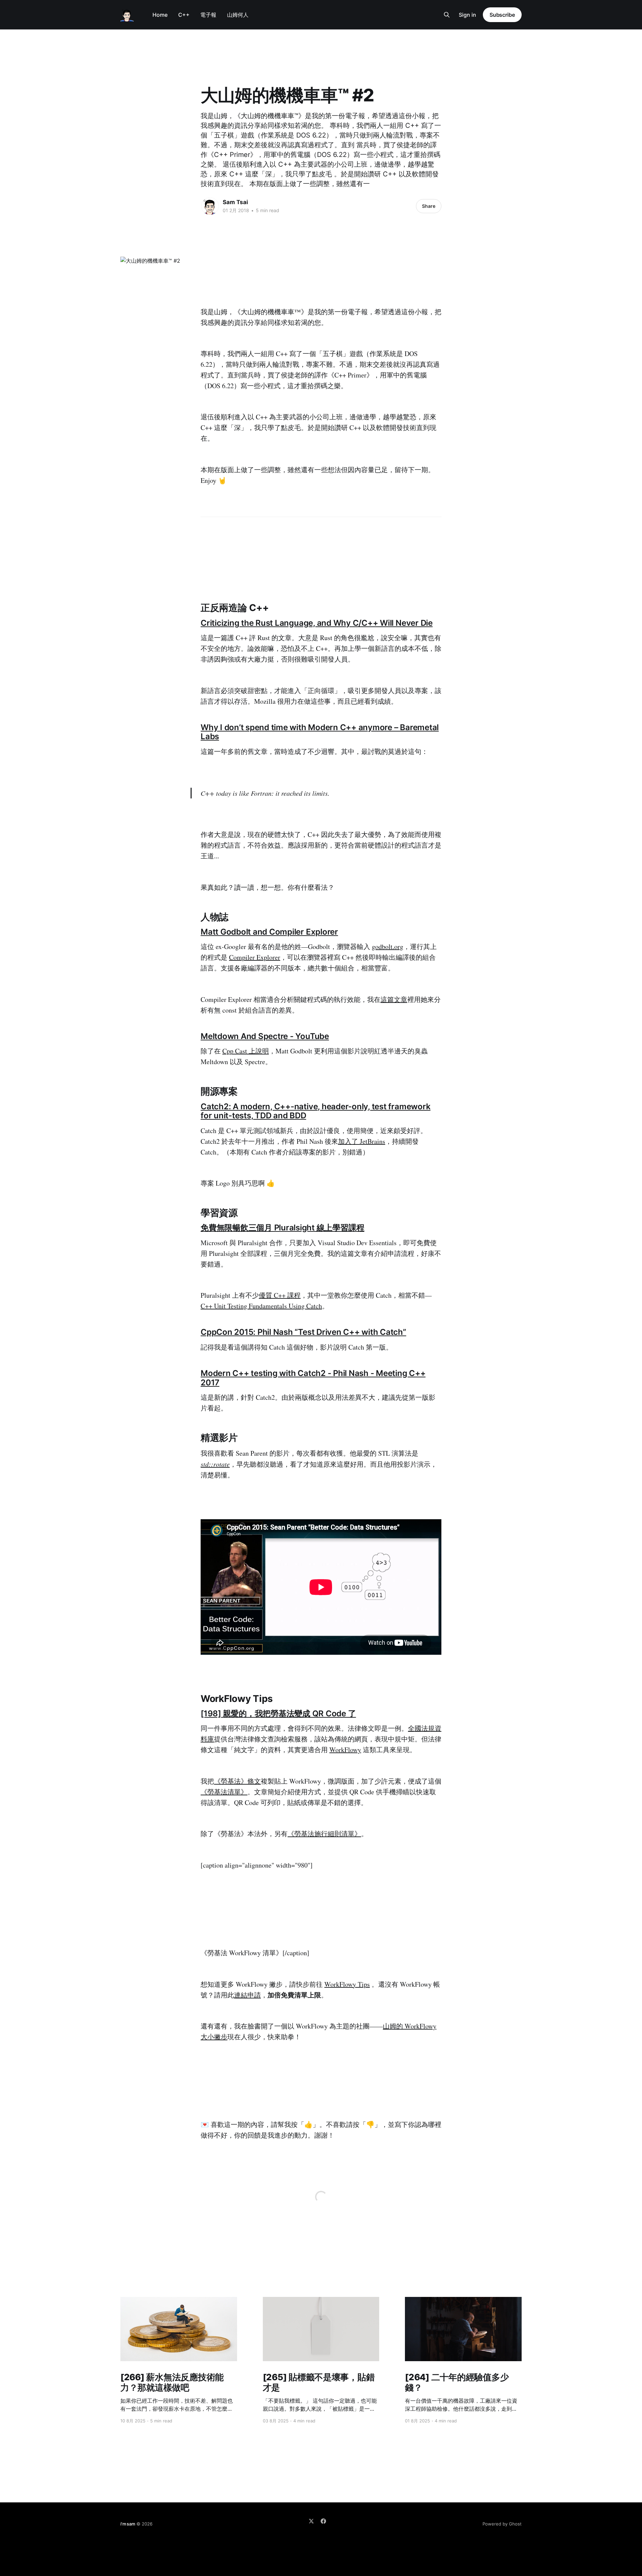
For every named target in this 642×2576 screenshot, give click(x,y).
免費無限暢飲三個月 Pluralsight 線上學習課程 (282, 1228)
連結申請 (247, 1995)
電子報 (208, 15)
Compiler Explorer (255, 957)
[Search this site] (447, 15)
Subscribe (502, 15)
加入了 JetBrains (362, 1141)
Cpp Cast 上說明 (246, 1051)
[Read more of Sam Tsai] (210, 206)
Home (160, 15)
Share (429, 206)
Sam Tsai (235, 202)
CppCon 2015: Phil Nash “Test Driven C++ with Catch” (303, 1332)
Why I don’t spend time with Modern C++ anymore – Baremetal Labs (320, 732)
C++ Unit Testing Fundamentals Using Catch (261, 1306)
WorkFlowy (345, 1750)
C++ (184, 15)
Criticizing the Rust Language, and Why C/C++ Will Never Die (317, 623)
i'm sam (128, 2524)
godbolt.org (388, 947)
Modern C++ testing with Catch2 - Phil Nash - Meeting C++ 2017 (313, 1378)
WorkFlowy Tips (347, 1984)
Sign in (467, 15)
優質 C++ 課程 (280, 1295)
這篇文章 (394, 999)
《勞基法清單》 (224, 1792)
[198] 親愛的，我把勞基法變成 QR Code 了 (278, 1713)
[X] (311, 2521)
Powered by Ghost (502, 2524)
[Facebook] (323, 2521)
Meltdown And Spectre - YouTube (265, 1036)
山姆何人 (238, 15)
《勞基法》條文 (237, 1781)
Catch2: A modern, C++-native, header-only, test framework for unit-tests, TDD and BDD (315, 1111)
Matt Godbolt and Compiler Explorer (269, 932)
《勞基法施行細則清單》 (324, 1834)
